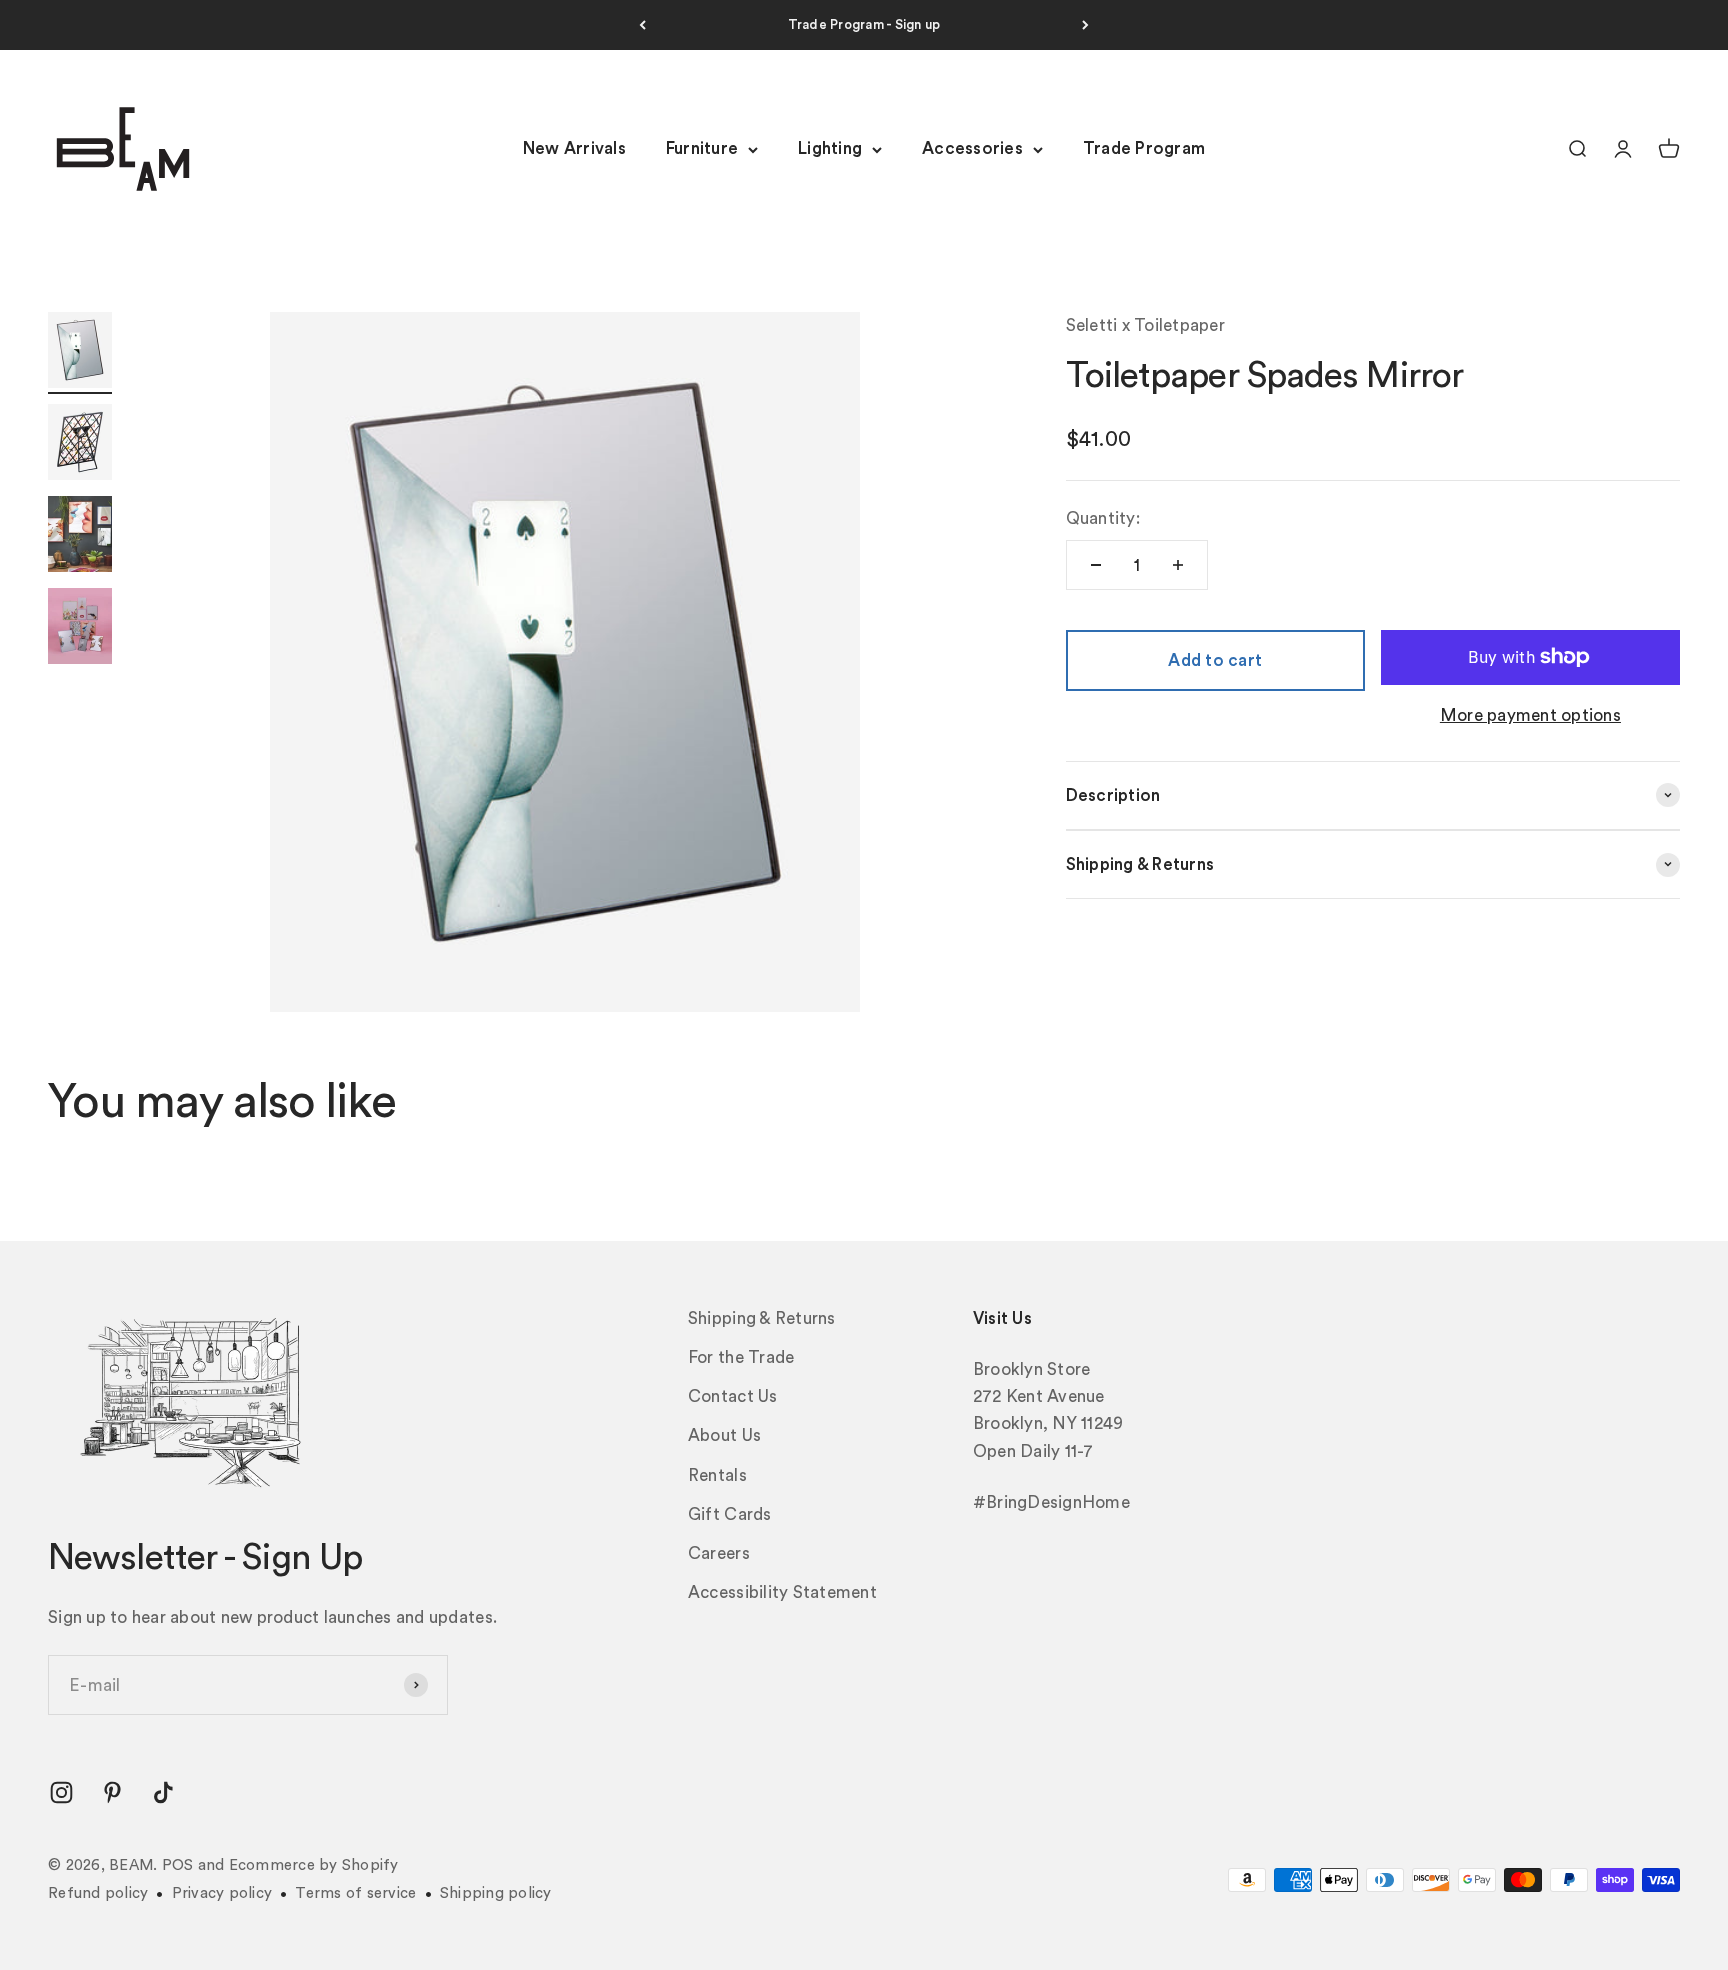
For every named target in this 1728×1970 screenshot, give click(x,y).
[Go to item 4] (80, 629)
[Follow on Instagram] (61, 1792)
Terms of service (355, 1893)
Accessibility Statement (782, 1592)
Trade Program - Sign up (864, 24)
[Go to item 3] (80, 537)
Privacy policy (222, 1893)
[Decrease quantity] (1096, 565)
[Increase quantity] (1178, 565)
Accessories (972, 149)
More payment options (1530, 714)
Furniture (702, 149)
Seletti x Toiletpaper (1145, 325)
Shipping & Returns (762, 1318)
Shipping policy (496, 1893)
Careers (719, 1553)
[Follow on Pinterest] (112, 1792)
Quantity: (1103, 518)
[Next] (1085, 25)
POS (178, 1865)
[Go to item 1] (80, 353)
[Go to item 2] (80, 445)
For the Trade (741, 1357)
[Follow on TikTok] (163, 1792)
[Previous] (642, 25)
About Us (724, 1435)
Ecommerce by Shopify (314, 1865)
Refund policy (98, 1893)
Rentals (717, 1475)
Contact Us (733, 1396)
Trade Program (1144, 149)
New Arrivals (574, 149)
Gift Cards (730, 1514)
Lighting (830, 149)
